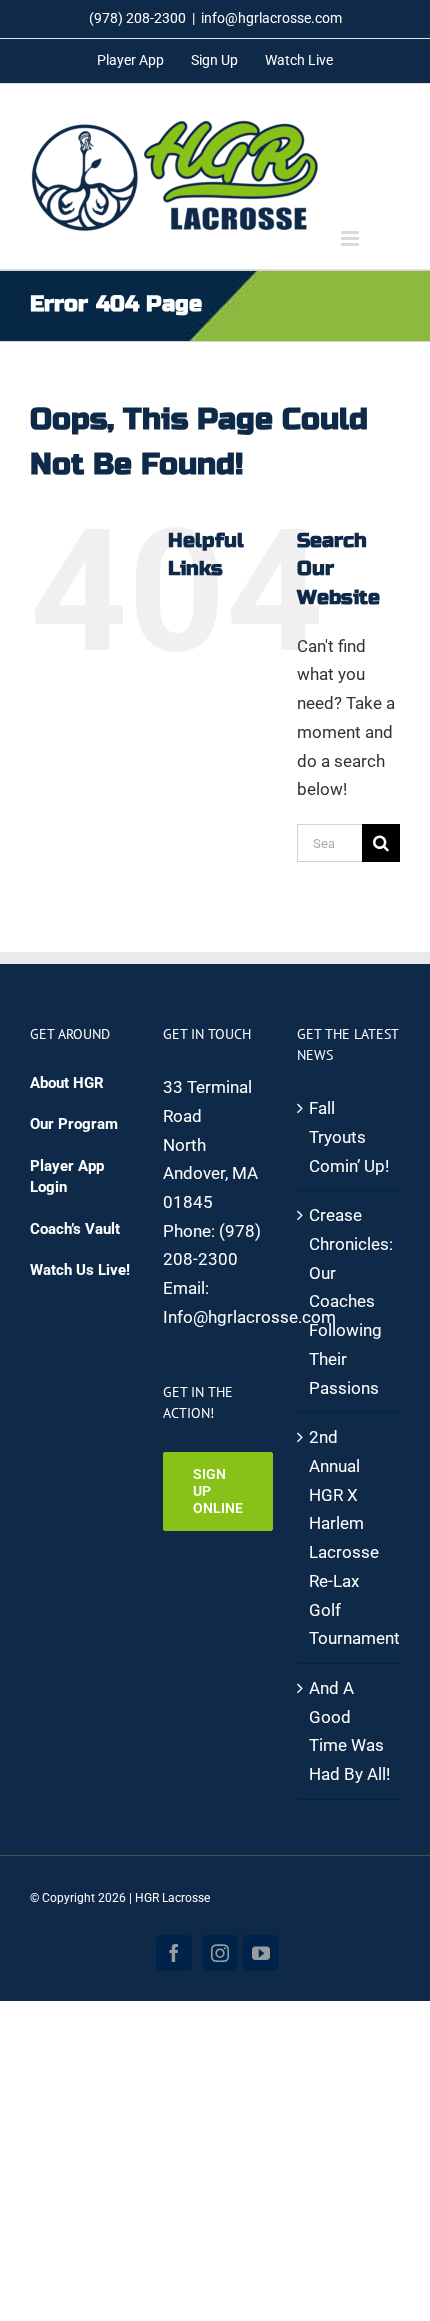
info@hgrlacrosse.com (271, 18)
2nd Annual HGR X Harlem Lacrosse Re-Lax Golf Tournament (349, 1537)
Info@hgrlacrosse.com (249, 1317)
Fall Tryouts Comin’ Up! (349, 1136)
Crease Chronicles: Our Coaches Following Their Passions (349, 1301)
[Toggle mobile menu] (351, 238)
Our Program (74, 1124)
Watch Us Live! (80, 1270)
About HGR (67, 1083)
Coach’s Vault (75, 1229)
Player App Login (67, 1176)
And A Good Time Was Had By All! (349, 1731)
